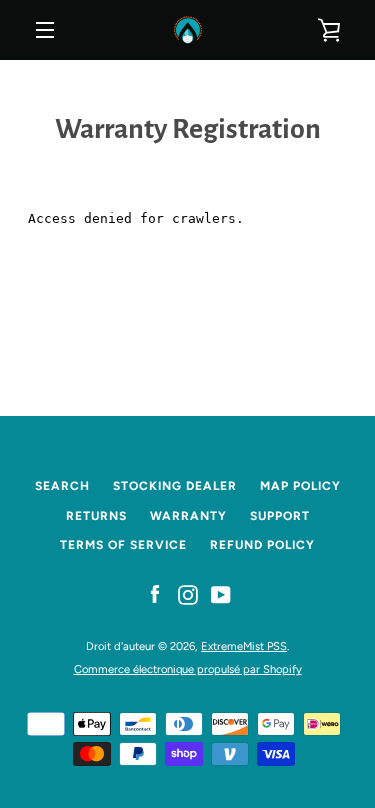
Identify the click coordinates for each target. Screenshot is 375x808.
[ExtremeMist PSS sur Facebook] (155, 594)
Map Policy (300, 486)
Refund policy (262, 545)
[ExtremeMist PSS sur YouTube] (221, 594)
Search (62, 486)
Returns (96, 516)
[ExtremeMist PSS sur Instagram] (188, 594)
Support (280, 516)
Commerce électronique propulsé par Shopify (188, 669)
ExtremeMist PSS (244, 646)
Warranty (188, 516)
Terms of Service (123, 545)
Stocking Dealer (175, 486)
